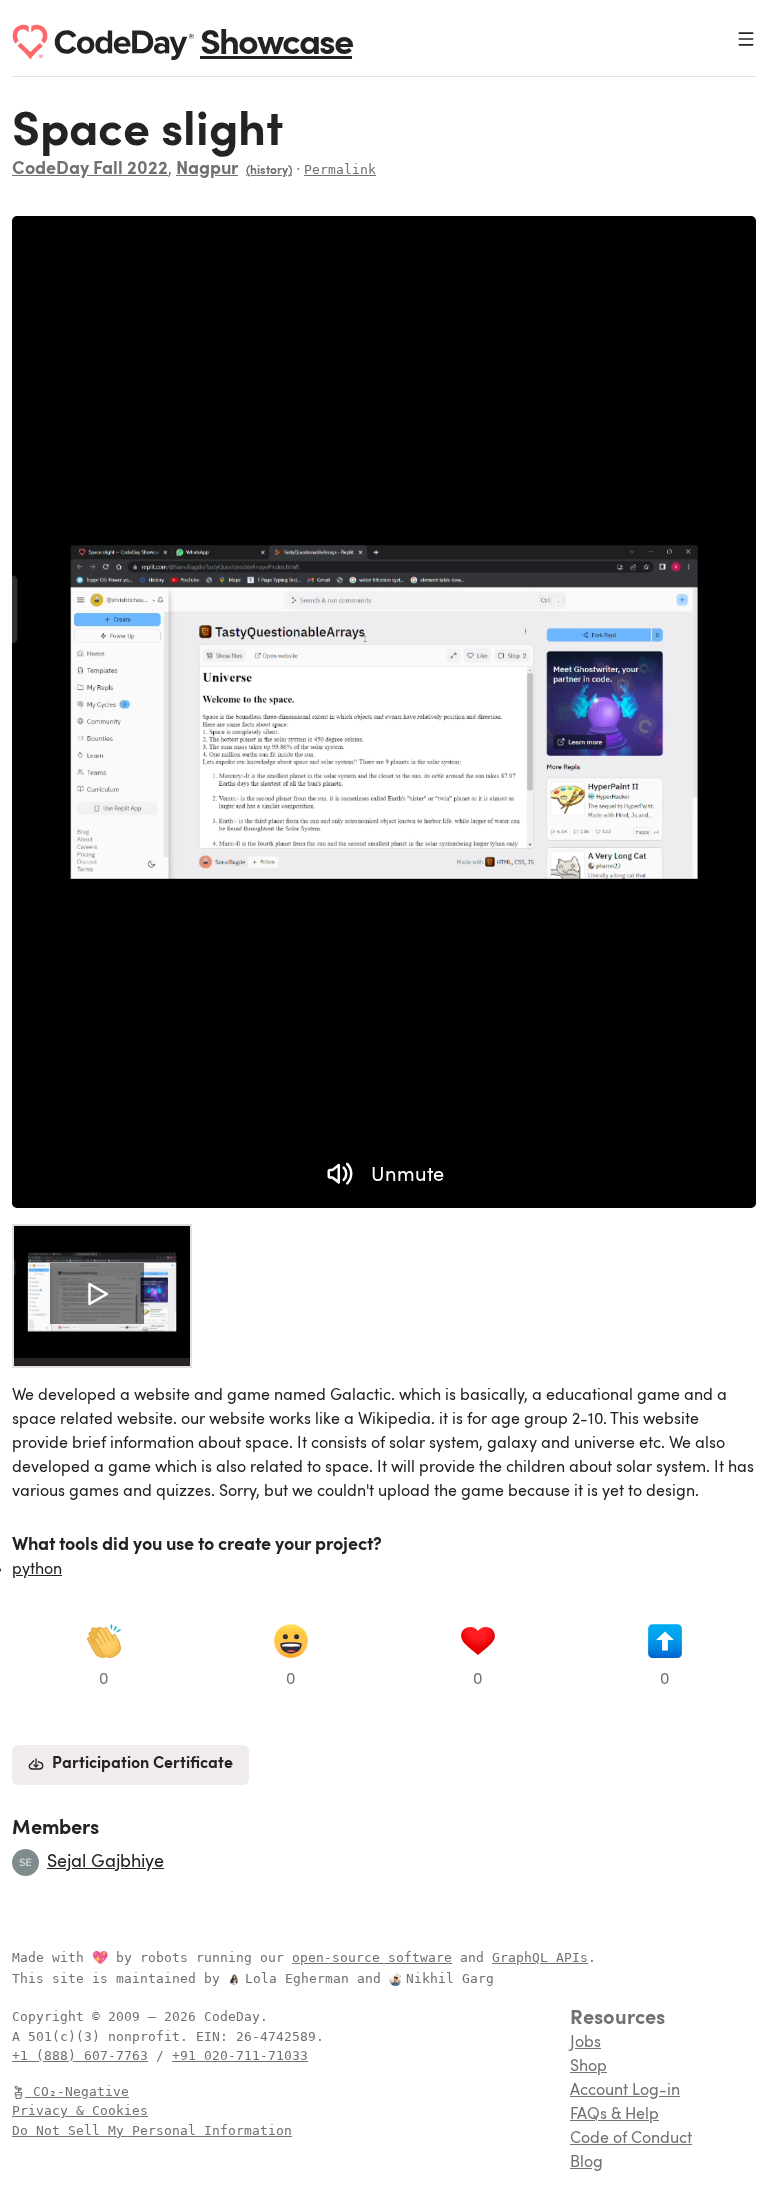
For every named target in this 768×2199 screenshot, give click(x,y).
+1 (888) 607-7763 (80, 2055)
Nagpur (207, 170)
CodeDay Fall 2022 (90, 170)
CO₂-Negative (81, 2091)
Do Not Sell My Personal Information (152, 2130)
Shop (588, 2067)
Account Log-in (625, 2091)
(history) (269, 171)
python (37, 1570)
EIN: (216, 2036)
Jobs (585, 2043)
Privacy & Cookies (80, 2110)
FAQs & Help (614, 2115)
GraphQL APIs (540, 1957)
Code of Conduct (631, 2139)
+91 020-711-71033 (240, 2055)
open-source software (372, 1957)
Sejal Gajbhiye (105, 1862)
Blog (586, 2163)
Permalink (340, 169)
